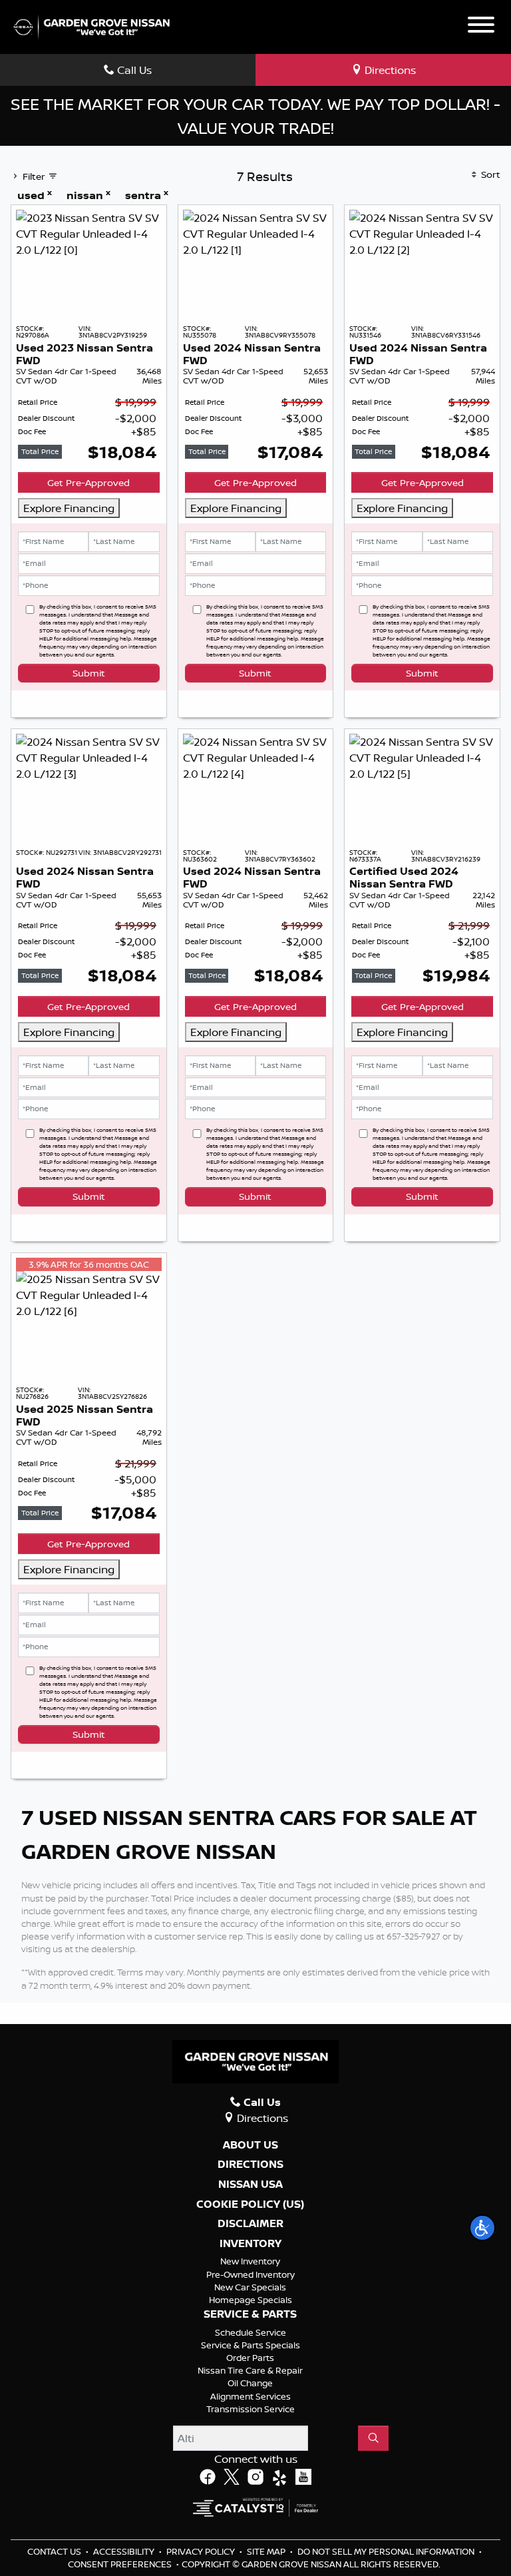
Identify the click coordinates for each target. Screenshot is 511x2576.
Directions (251, 2165)
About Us (251, 2145)
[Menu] (481, 27)
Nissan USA (251, 2185)
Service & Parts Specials (251, 2345)
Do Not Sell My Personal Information (387, 2551)
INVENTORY (251, 2244)
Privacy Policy (202, 2551)
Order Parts (250, 2358)
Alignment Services (251, 2396)
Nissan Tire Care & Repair (250, 2370)
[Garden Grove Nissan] (92, 26)
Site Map (267, 2551)
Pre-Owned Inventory (251, 2274)
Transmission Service (251, 2409)
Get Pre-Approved (88, 482)
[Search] (373, 2438)
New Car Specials (250, 2287)
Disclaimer (251, 2224)
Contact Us (55, 2551)
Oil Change (250, 2383)
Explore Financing (69, 508)
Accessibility (125, 2551)
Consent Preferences (120, 2564)
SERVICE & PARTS (250, 2314)
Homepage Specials (251, 2300)
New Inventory (250, 2261)
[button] (482, 2228)
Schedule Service (251, 2332)
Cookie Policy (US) (250, 2204)
